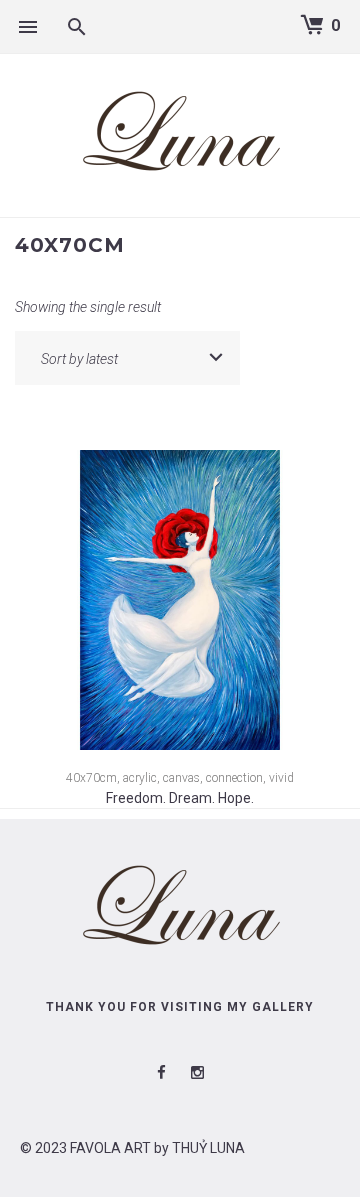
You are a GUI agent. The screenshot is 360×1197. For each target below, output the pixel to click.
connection (234, 778)
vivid (281, 778)
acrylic (140, 778)
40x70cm (91, 778)
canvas (181, 778)
